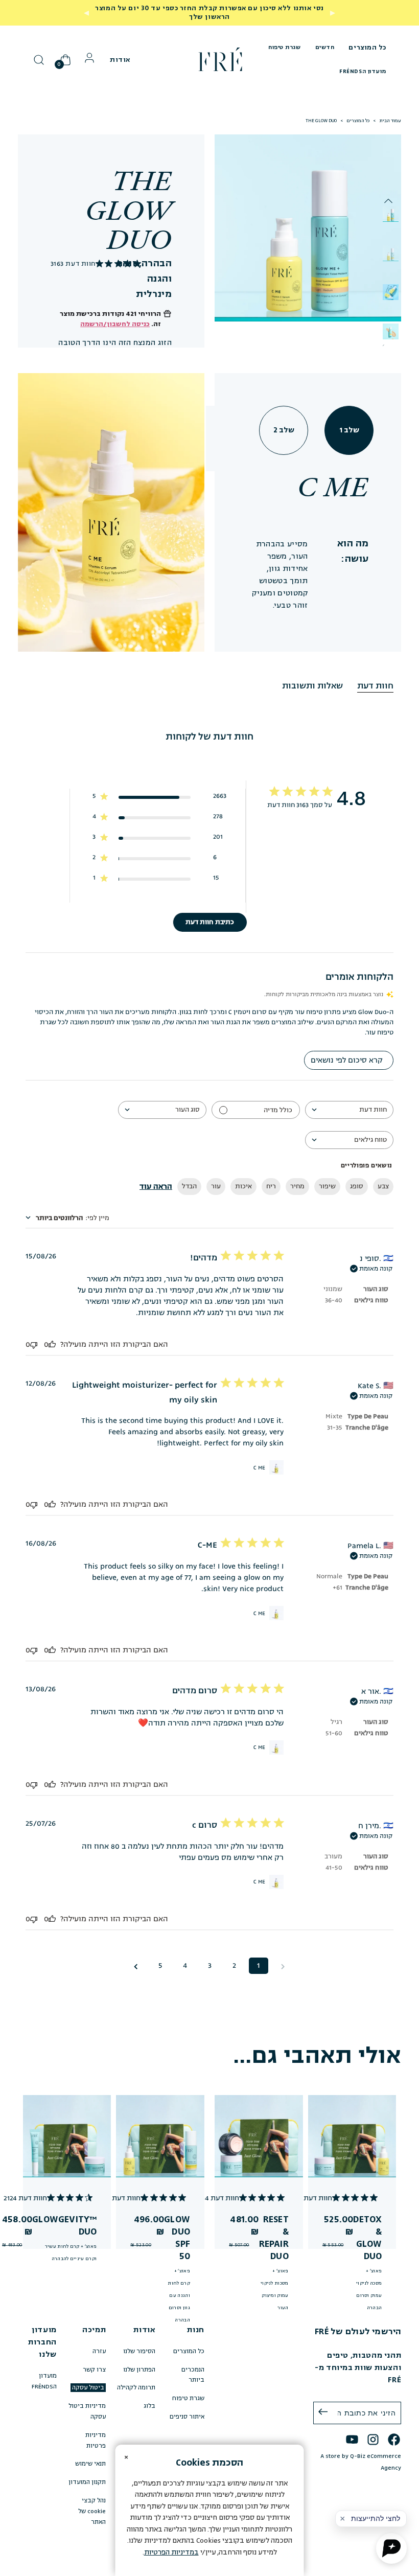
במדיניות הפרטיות (171, 2552)
